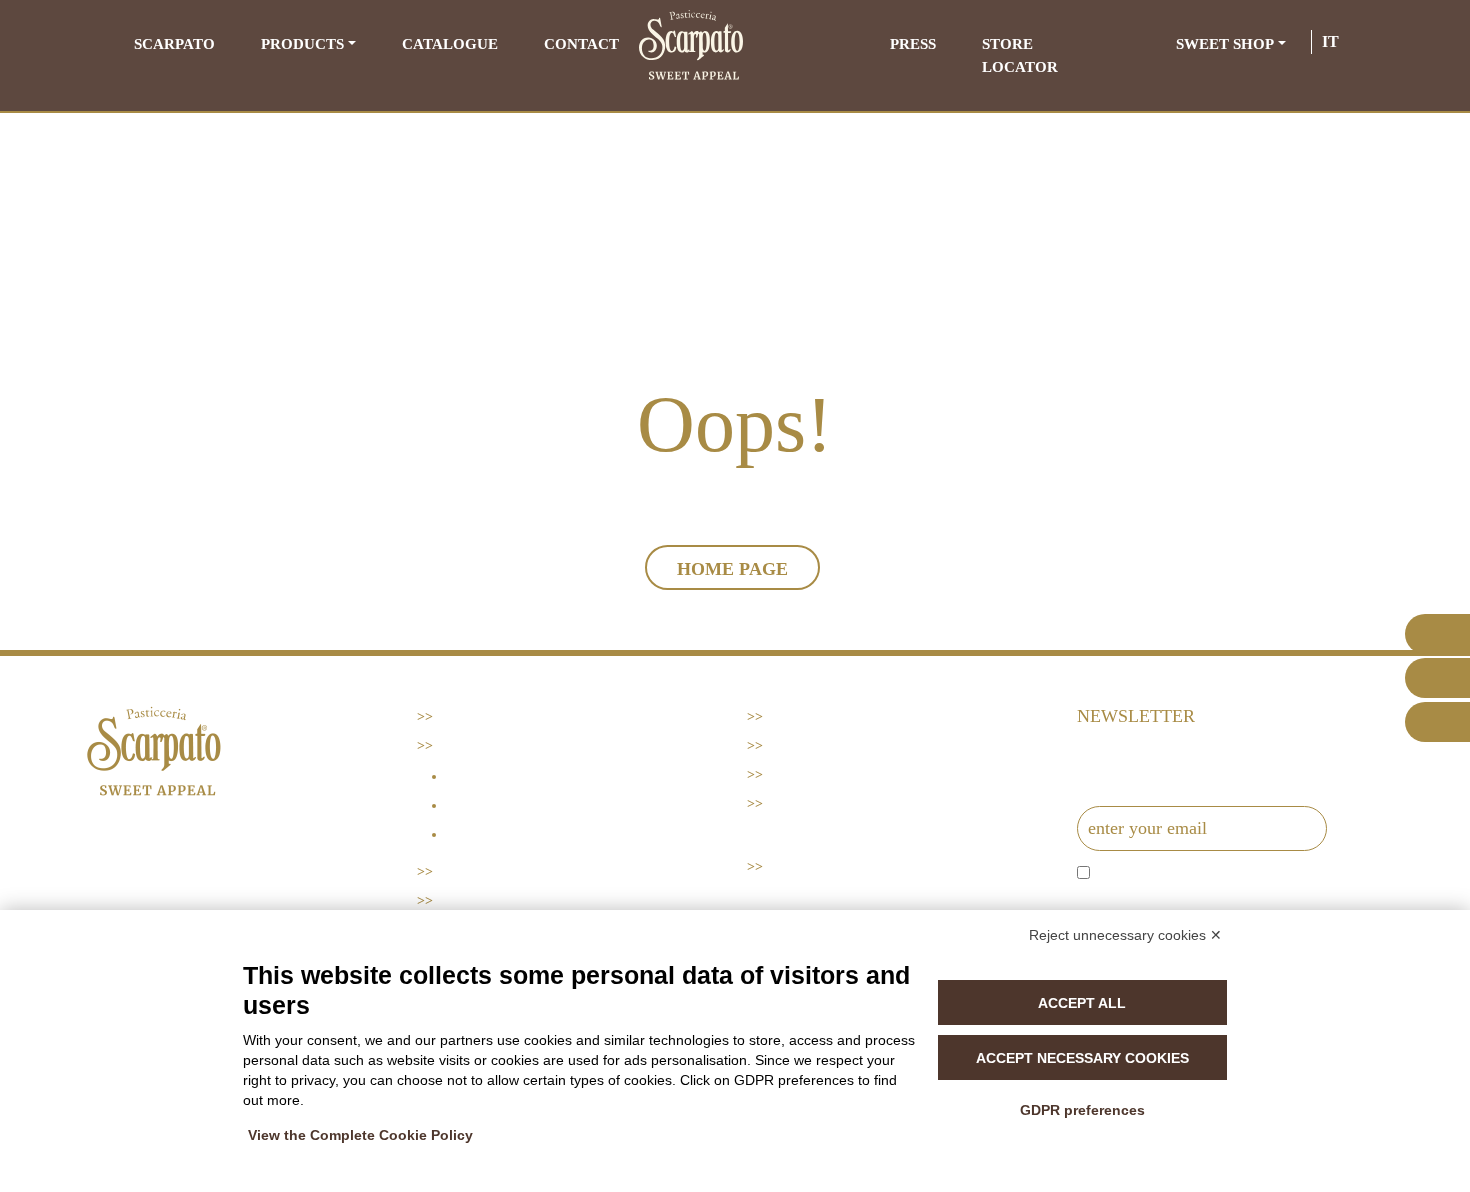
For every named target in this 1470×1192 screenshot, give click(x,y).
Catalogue (450, 44)
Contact (581, 44)
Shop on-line (818, 803)
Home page (732, 569)
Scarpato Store (831, 866)
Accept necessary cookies (1082, 1058)
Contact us (813, 716)
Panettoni (487, 776)
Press (913, 44)
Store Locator (1020, 55)
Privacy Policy (827, 745)
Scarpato (174, 44)
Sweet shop (1225, 44)
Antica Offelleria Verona (552, 834)
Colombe (483, 805)
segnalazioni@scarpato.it (223, 893)
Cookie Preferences (849, 774)
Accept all (1082, 1003)
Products (302, 44)
